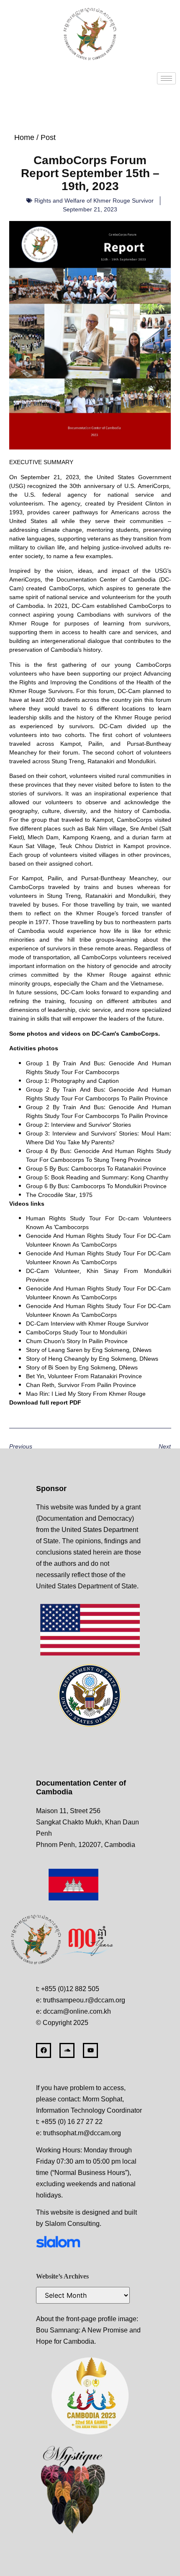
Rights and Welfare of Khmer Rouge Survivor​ (94, 201)
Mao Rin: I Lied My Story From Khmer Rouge (86, 1393)
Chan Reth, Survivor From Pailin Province (81, 1385)
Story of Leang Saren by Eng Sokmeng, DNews (89, 1350)
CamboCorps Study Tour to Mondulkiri (76, 1332)
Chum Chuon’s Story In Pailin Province (77, 1341)
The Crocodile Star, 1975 (59, 1195)
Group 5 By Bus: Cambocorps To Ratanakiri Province (96, 1168)
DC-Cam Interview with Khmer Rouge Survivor (87, 1323)
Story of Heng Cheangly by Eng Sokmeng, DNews (92, 1358)
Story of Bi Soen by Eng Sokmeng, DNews (82, 1367)
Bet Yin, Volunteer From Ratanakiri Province (84, 1376)
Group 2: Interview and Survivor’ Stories (78, 1124)
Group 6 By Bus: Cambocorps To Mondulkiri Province (96, 1186)
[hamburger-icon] (166, 78)
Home (24, 137)
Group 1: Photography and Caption (72, 1081)
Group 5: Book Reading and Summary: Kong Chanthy (97, 1177)
